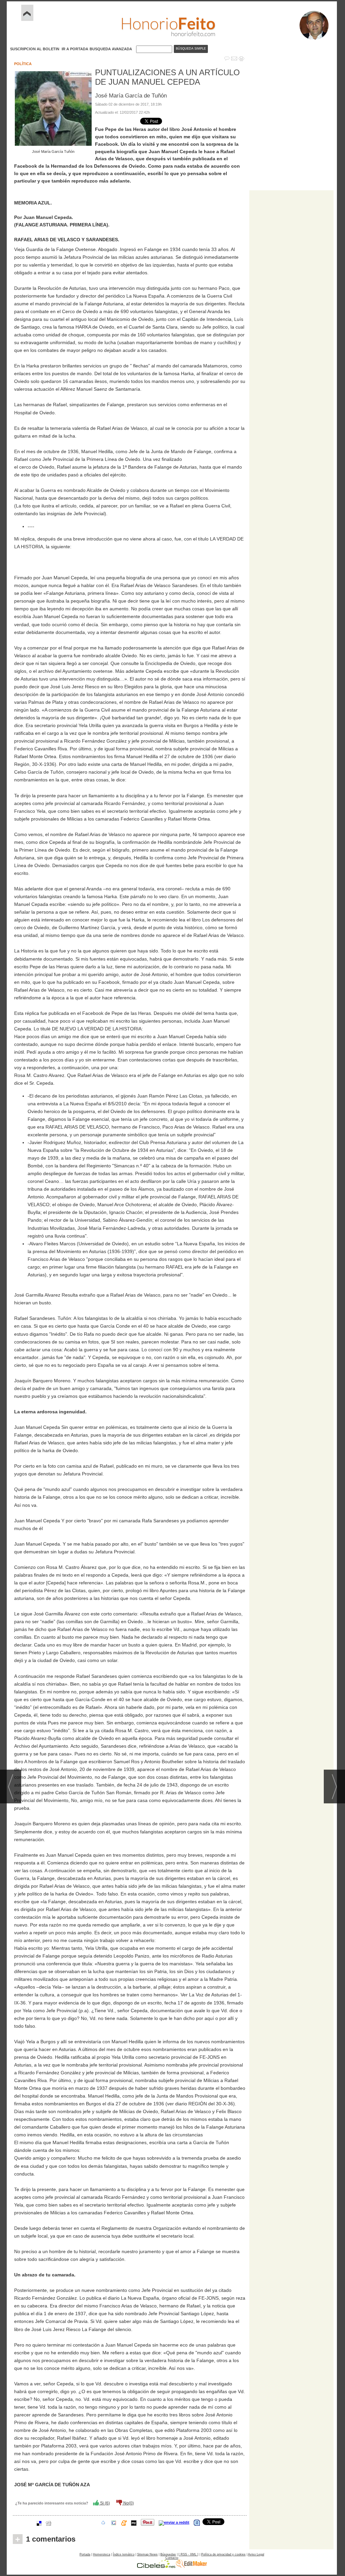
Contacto (172, 2558)
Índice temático (124, 2554)
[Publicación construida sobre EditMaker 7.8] (191, 2566)
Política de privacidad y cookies (223, 2554)
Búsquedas (168, 2554)
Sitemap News (147, 2554)
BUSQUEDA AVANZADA (111, 49)
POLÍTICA (23, 64)
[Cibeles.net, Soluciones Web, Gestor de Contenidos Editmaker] (156, 2566)
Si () (104, 2503)
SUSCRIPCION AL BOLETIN (35, 49)
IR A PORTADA (75, 49)
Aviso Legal (256, 2554)
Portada (85, 2554)
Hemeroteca (102, 2554)
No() (128, 2503)
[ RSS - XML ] (189, 2554)
